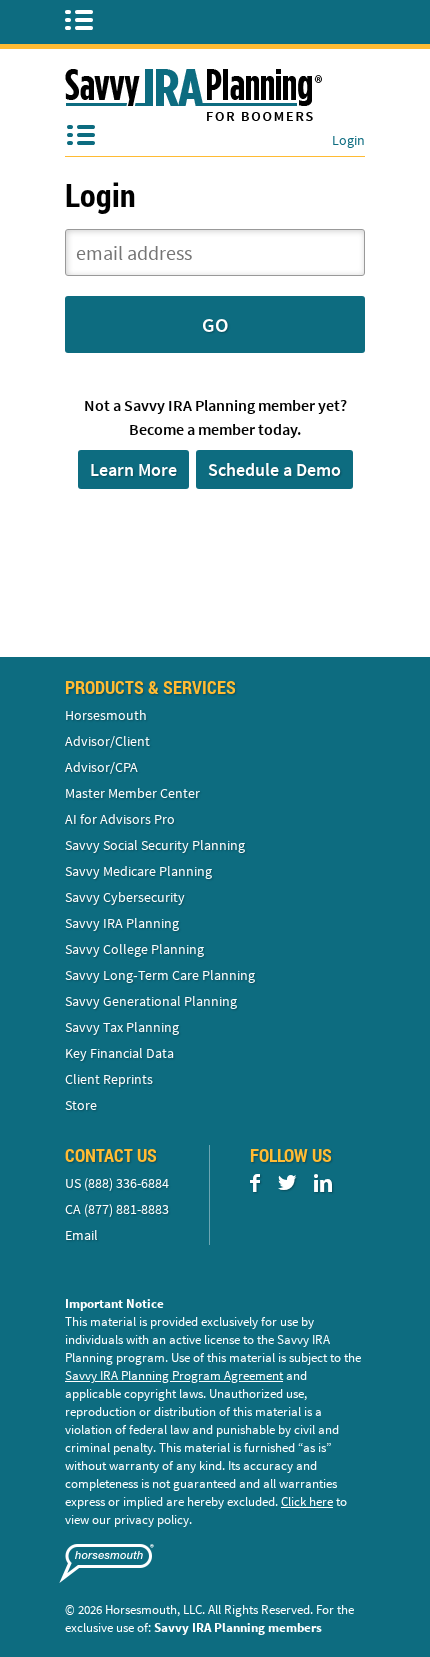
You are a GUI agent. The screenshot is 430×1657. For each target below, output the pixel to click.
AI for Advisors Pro (120, 819)
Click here (307, 1501)
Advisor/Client (107, 741)
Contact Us (111, 1155)
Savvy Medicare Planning (138, 871)
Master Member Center (132, 793)
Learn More (133, 469)
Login (348, 140)
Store (81, 1105)
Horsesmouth (106, 715)
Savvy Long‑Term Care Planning (160, 975)
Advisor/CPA (101, 767)
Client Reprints (109, 1079)
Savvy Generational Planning (151, 1001)
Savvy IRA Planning (122, 923)
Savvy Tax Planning (122, 1027)
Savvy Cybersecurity (125, 897)
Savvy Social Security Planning (155, 845)
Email (81, 1235)
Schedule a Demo (274, 469)
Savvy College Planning (134, 949)
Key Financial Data (119, 1053)
